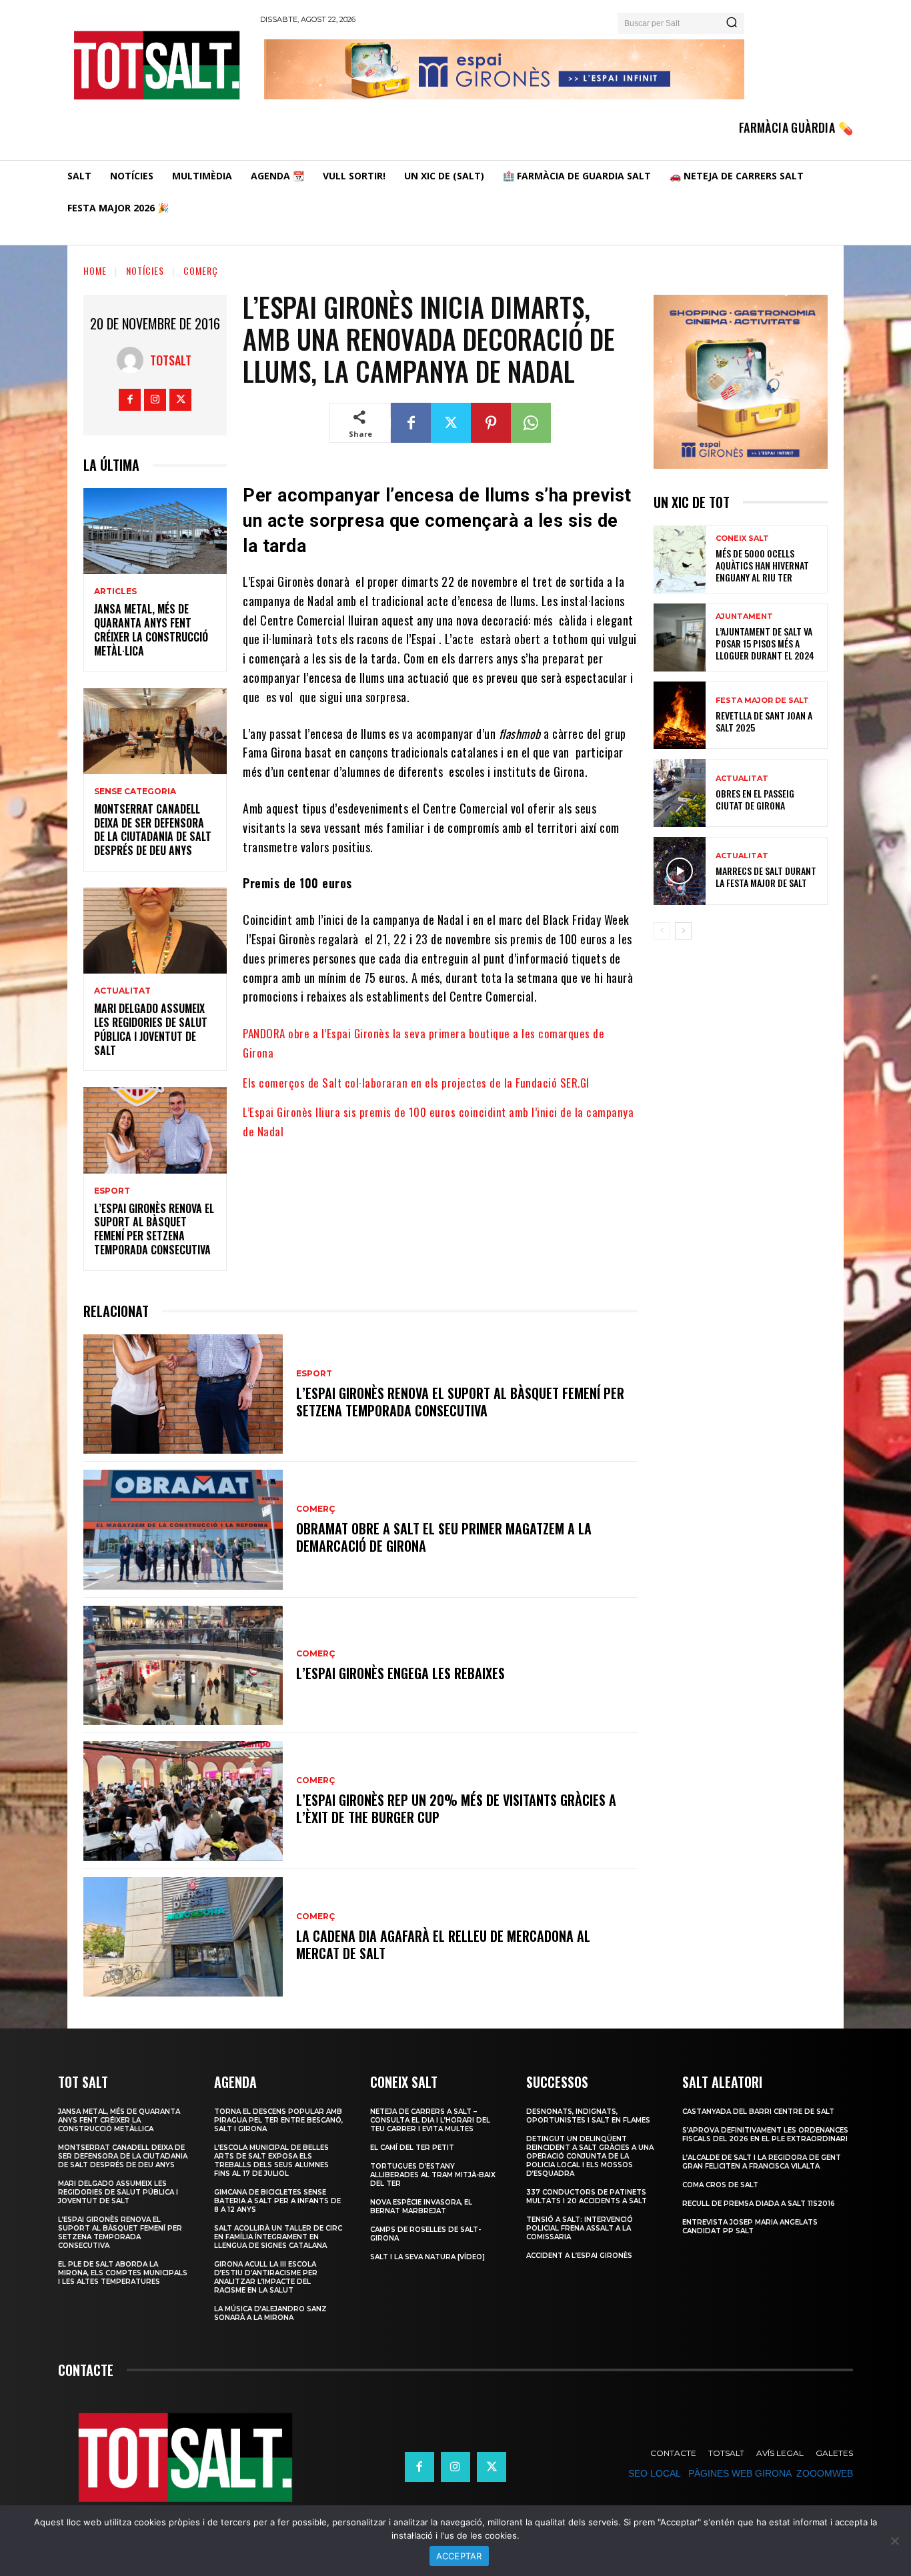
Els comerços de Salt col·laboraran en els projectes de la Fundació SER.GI (416, 1083)
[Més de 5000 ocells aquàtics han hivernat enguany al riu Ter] (680, 559)
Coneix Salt (742, 538)
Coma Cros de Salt (720, 2185)
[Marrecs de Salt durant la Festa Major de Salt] (680, 871)
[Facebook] (130, 400)
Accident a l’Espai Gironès (579, 2256)
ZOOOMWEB (825, 2473)
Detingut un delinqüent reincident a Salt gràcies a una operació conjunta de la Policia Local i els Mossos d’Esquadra (590, 2156)
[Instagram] (155, 400)
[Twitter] (180, 400)
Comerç (201, 270)
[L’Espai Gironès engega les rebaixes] (183, 1665)
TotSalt (171, 360)
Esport (112, 1191)
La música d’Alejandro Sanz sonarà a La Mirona (270, 2313)
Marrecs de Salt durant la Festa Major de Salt (766, 877)
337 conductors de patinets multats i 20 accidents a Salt (587, 2197)
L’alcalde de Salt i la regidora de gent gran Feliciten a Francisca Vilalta (762, 2162)
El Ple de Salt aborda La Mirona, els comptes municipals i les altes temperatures (123, 2273)
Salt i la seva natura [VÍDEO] (427, 2257)
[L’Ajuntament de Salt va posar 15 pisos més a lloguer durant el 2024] (680, 637)
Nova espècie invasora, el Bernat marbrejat (421, 2207)
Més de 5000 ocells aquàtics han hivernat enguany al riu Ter (762, 565)
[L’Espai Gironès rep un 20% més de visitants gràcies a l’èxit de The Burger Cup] (183, 1801)
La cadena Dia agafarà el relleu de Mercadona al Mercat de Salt (443, 1945)
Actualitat (122, 991)
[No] (894, 2541)
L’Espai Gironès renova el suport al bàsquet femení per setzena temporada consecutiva (154, 1229)
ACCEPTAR (459, 2556)
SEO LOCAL (654, 2473)
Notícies (145, 270)
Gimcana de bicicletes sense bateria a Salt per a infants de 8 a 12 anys (277, 2201)
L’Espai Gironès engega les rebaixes (400, 1673)
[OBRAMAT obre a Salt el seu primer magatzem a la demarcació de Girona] (183, 1529)
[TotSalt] (133, 360)
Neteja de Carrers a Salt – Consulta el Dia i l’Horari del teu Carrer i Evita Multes (430, 2120)
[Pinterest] (491, 423)
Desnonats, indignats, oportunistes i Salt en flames (588, 2116)
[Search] (732, 23)
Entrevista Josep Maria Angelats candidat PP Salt (750, 2227)
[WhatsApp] (531, 423)
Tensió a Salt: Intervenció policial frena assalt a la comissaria (580, 2228)
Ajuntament (744, 616)
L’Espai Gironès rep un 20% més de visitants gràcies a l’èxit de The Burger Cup (456, 1808)
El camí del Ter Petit (412, 2148)
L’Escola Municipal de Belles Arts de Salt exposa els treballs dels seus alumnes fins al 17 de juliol (271, 2161)
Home (95, 270)
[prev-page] (662, 931)
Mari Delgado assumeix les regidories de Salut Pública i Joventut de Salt (151, 1029)
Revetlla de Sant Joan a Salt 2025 (764, 721)
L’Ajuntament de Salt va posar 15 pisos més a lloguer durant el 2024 (765, 643)
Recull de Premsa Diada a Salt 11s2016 (759, 2204)
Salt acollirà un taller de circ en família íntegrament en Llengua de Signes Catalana (278, 2237)
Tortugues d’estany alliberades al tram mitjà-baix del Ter (433, 2175)
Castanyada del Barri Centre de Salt (758, 2112)
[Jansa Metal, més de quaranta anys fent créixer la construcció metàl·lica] (155, 531)
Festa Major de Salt (762, 701)
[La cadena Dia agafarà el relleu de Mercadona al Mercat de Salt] (183, 1937)
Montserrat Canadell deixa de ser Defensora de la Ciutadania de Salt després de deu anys (153, 830)
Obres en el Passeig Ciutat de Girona (755, 799)
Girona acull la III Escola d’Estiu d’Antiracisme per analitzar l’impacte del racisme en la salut (266, 2277)
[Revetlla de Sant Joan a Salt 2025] (680, 716)
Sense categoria (135, 792)
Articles (115, 591)
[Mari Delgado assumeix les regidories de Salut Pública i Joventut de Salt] (155, 931)
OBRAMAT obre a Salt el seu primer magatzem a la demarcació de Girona (444, 1537)
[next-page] (683, 931)
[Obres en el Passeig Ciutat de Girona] (680, 793)
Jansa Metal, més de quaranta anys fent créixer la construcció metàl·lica (151, 629)
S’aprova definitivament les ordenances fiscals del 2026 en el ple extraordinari (765, 2135)
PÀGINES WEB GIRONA (740, 2473)
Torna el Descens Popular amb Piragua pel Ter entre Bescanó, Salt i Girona (278, 2120)
